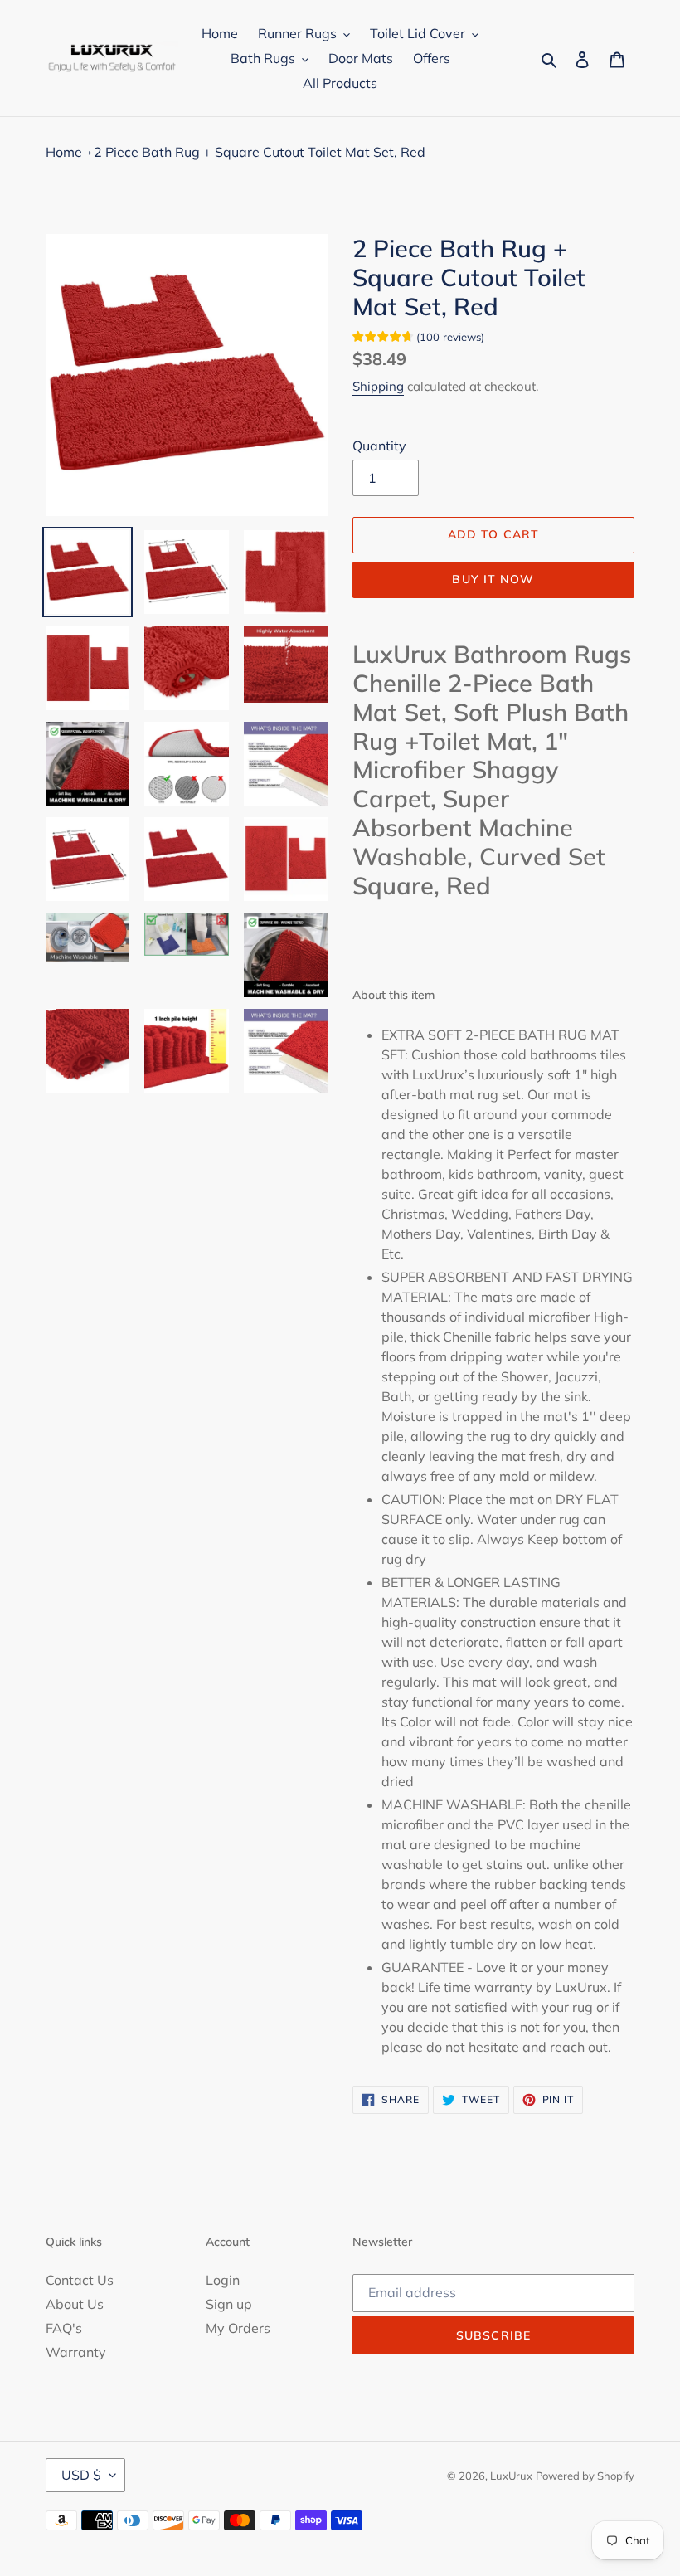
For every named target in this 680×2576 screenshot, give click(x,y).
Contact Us (80, 2280)
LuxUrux (511, 2476)
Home (64, 152)
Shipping (378, 386)
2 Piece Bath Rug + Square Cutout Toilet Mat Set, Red (260, 152)
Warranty (76, 2352)
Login (223, 2280)
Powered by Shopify (585, 2476)
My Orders (238, 2328)
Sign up (229, 2304)
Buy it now (493, 579)
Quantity (379, 446)
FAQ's (64, 2328)
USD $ (81, 2475)
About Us (75, 2304)
